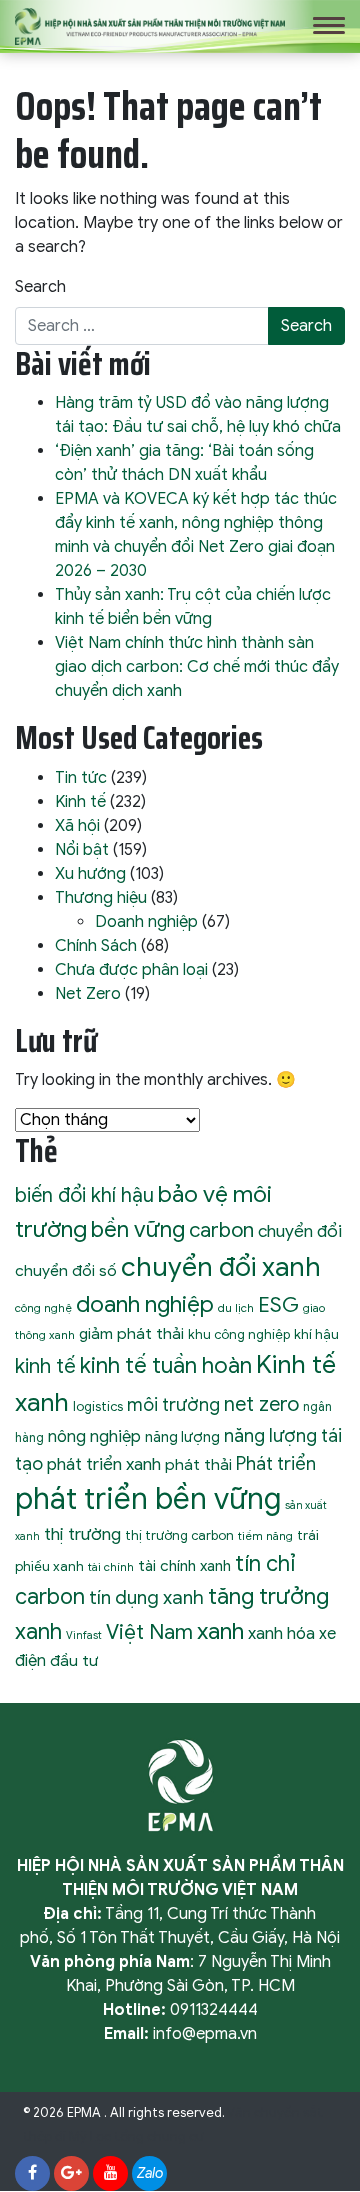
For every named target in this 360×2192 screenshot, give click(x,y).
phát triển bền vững (148, 1499)
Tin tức (81, 778)
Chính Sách (96, 946)
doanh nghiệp (145, 1304)
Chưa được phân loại (131, 970)
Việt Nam (149, 1632)
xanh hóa (281, 1633)
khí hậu (316, 1334)
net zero (261, 1404)
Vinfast (84, 1635)
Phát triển (276, 1463)
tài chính (111, 1567)
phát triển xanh (104, 1464)
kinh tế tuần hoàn (166, 1365)
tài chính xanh (184, 1565)
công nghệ (43, 1308)
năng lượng (182, 1437)
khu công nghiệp (239, 1334)
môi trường (173, 1405)
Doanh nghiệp (146, 922)
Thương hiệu (101, 898)
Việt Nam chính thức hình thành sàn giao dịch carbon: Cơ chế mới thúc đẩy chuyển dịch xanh (197, 667)
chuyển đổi (300, 1231)
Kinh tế (80, 802)
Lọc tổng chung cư (147, 2137)
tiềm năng (265, 1536)
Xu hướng (90, 874)
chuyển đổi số (66, 1270)
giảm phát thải (131, 1333)
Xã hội (77, 826)
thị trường (82, 1534)
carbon (221, 1230)
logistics (98, 1406)
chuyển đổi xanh (221, 1267)
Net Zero (88, 994)
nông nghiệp (94, 1436)
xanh (220, 1631)
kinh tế (45, 1366)
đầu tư (74, 1660)
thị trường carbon (179, 1535)
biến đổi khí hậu (84, 1195)
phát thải (198, 1464)
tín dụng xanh (146, 1597)
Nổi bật (82, 850)
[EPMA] (150, 25)
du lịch (236, 1308)
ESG (278, 1305)
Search (40, 287)
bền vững (138, 1229)
